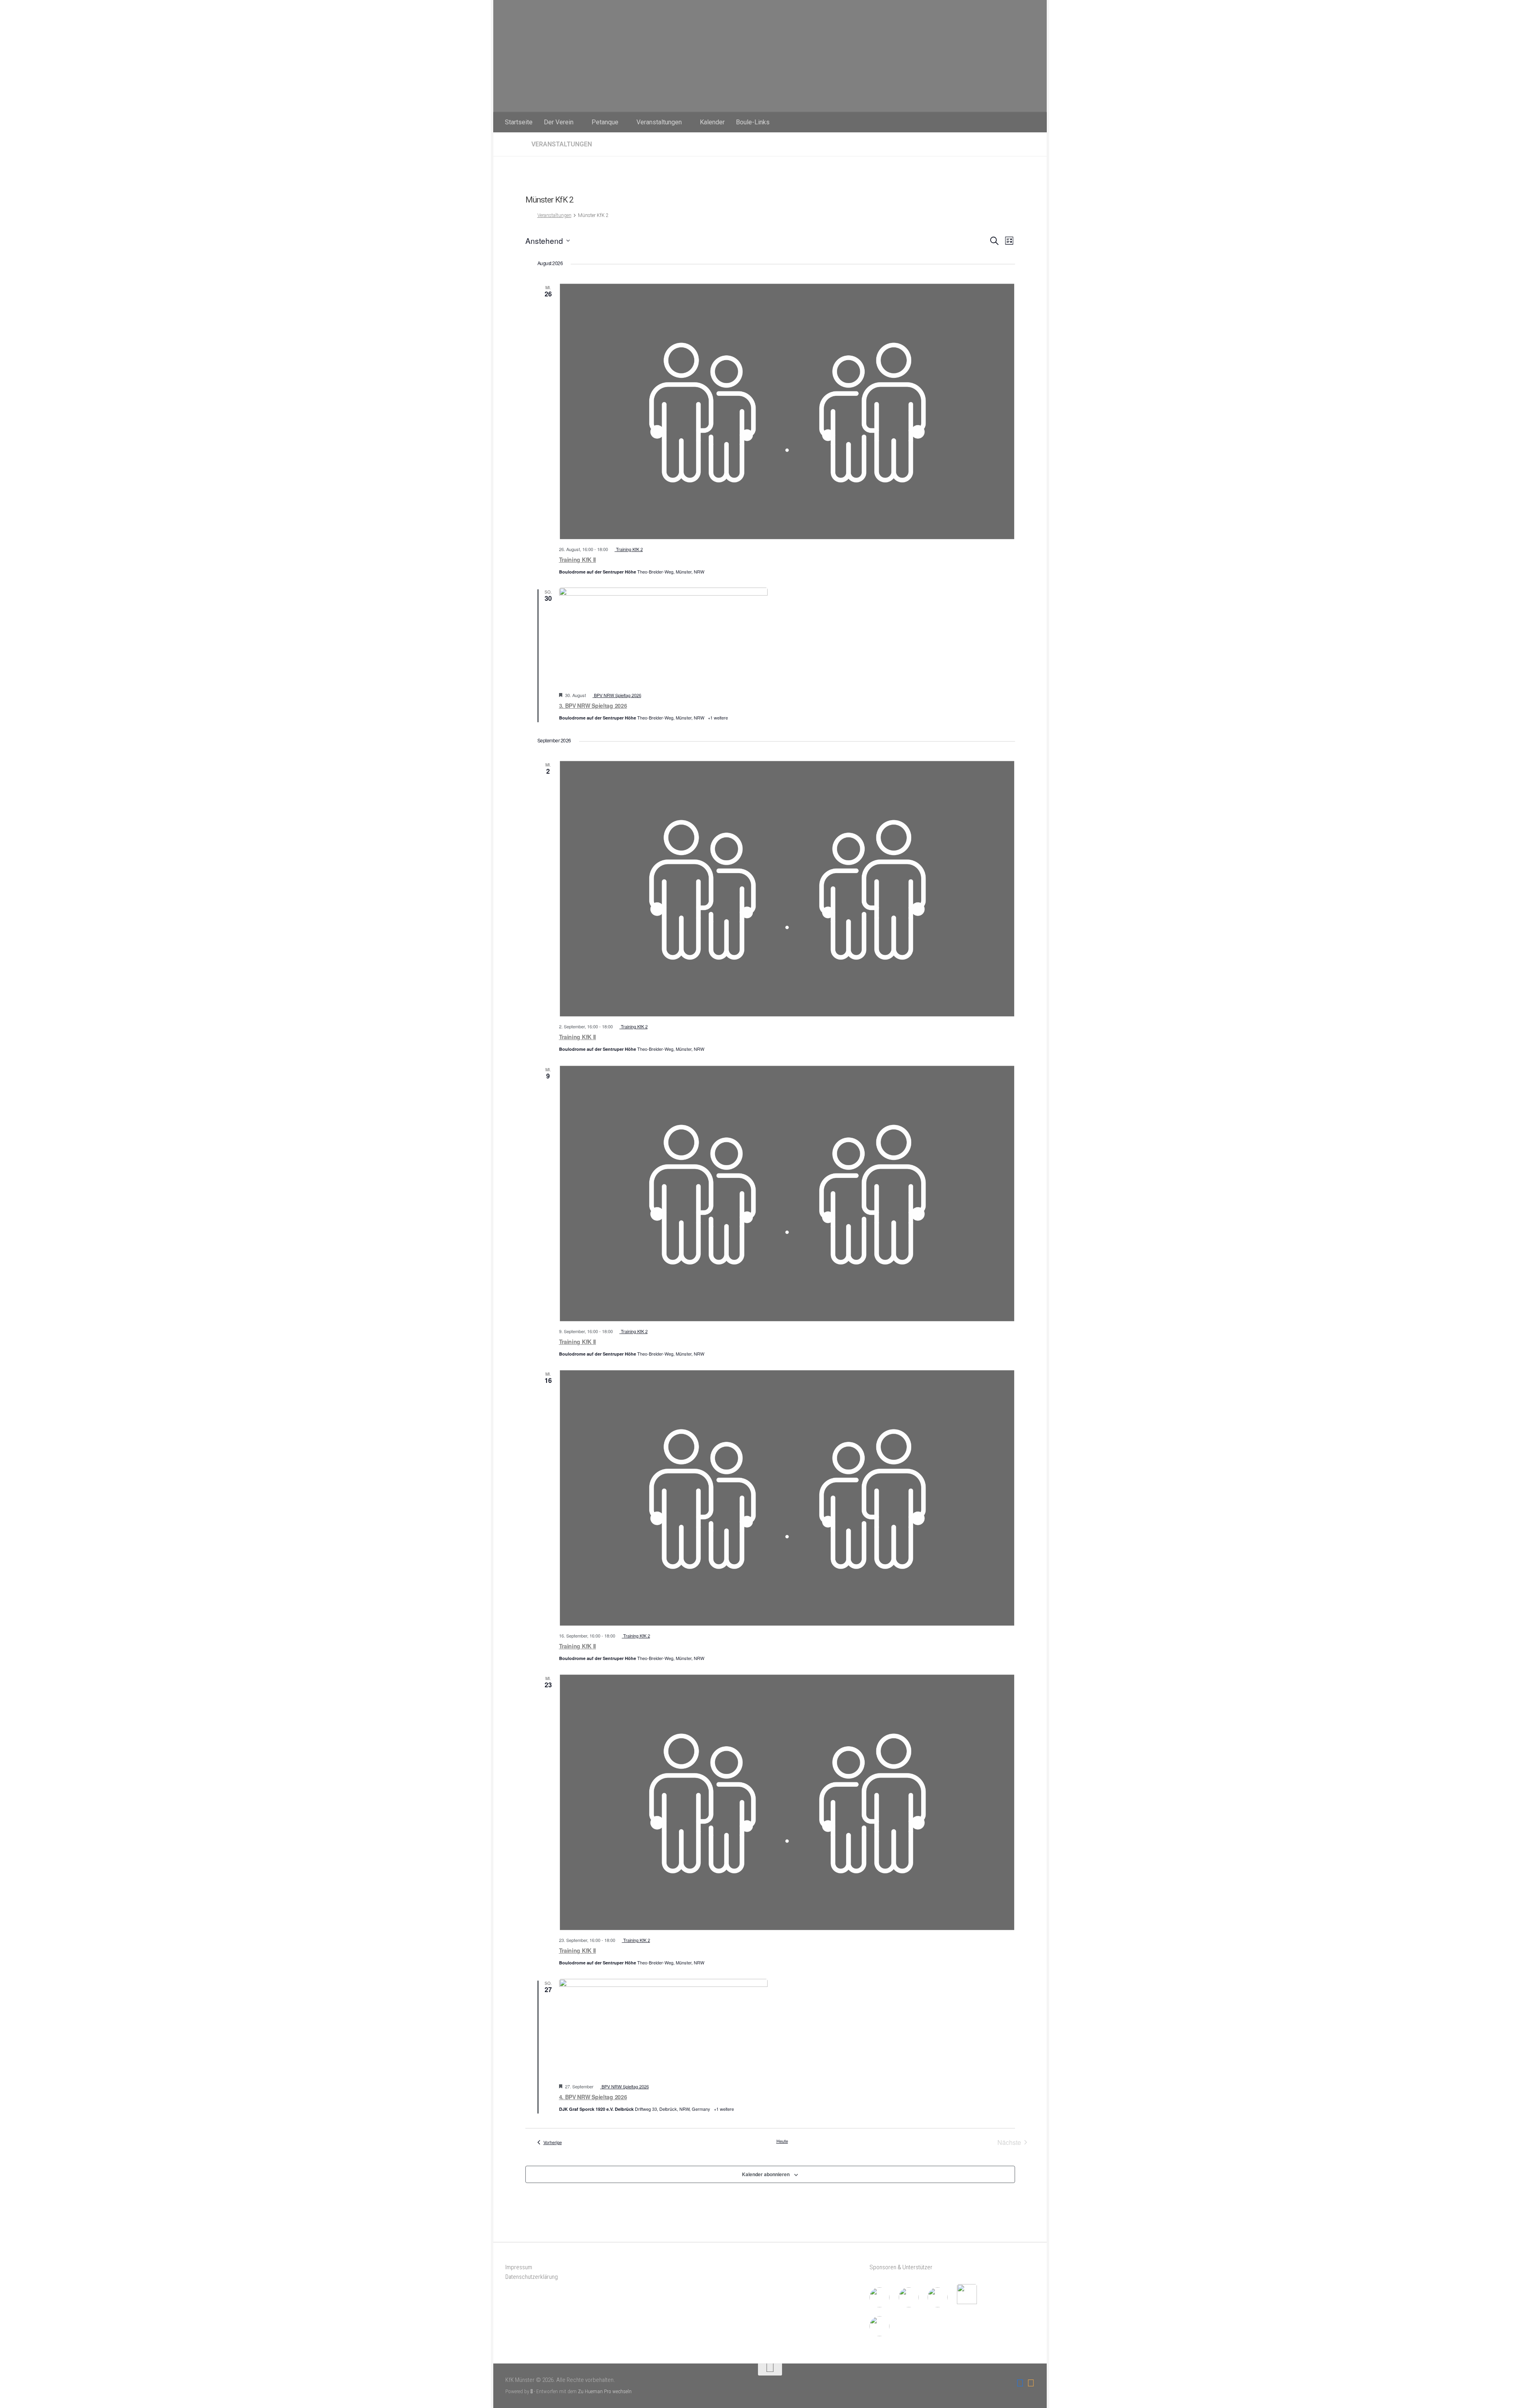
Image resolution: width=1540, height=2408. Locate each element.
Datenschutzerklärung (532, 2277)
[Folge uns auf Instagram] (1031, 2383)
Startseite (519, 122)
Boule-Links (753, 122)
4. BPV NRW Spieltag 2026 (593, 2097)
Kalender (712, 122)
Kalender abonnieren (766, 2174)
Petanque (605, 122)
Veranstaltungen (659, 122)
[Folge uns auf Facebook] (1020, 2383)
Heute (782, 2141)
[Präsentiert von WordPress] (532, 2391)
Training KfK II (578, 559)
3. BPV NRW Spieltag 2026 (593, 705)
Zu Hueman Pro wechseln (605, 2391)
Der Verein (559, 122)
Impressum (519, 2267)
